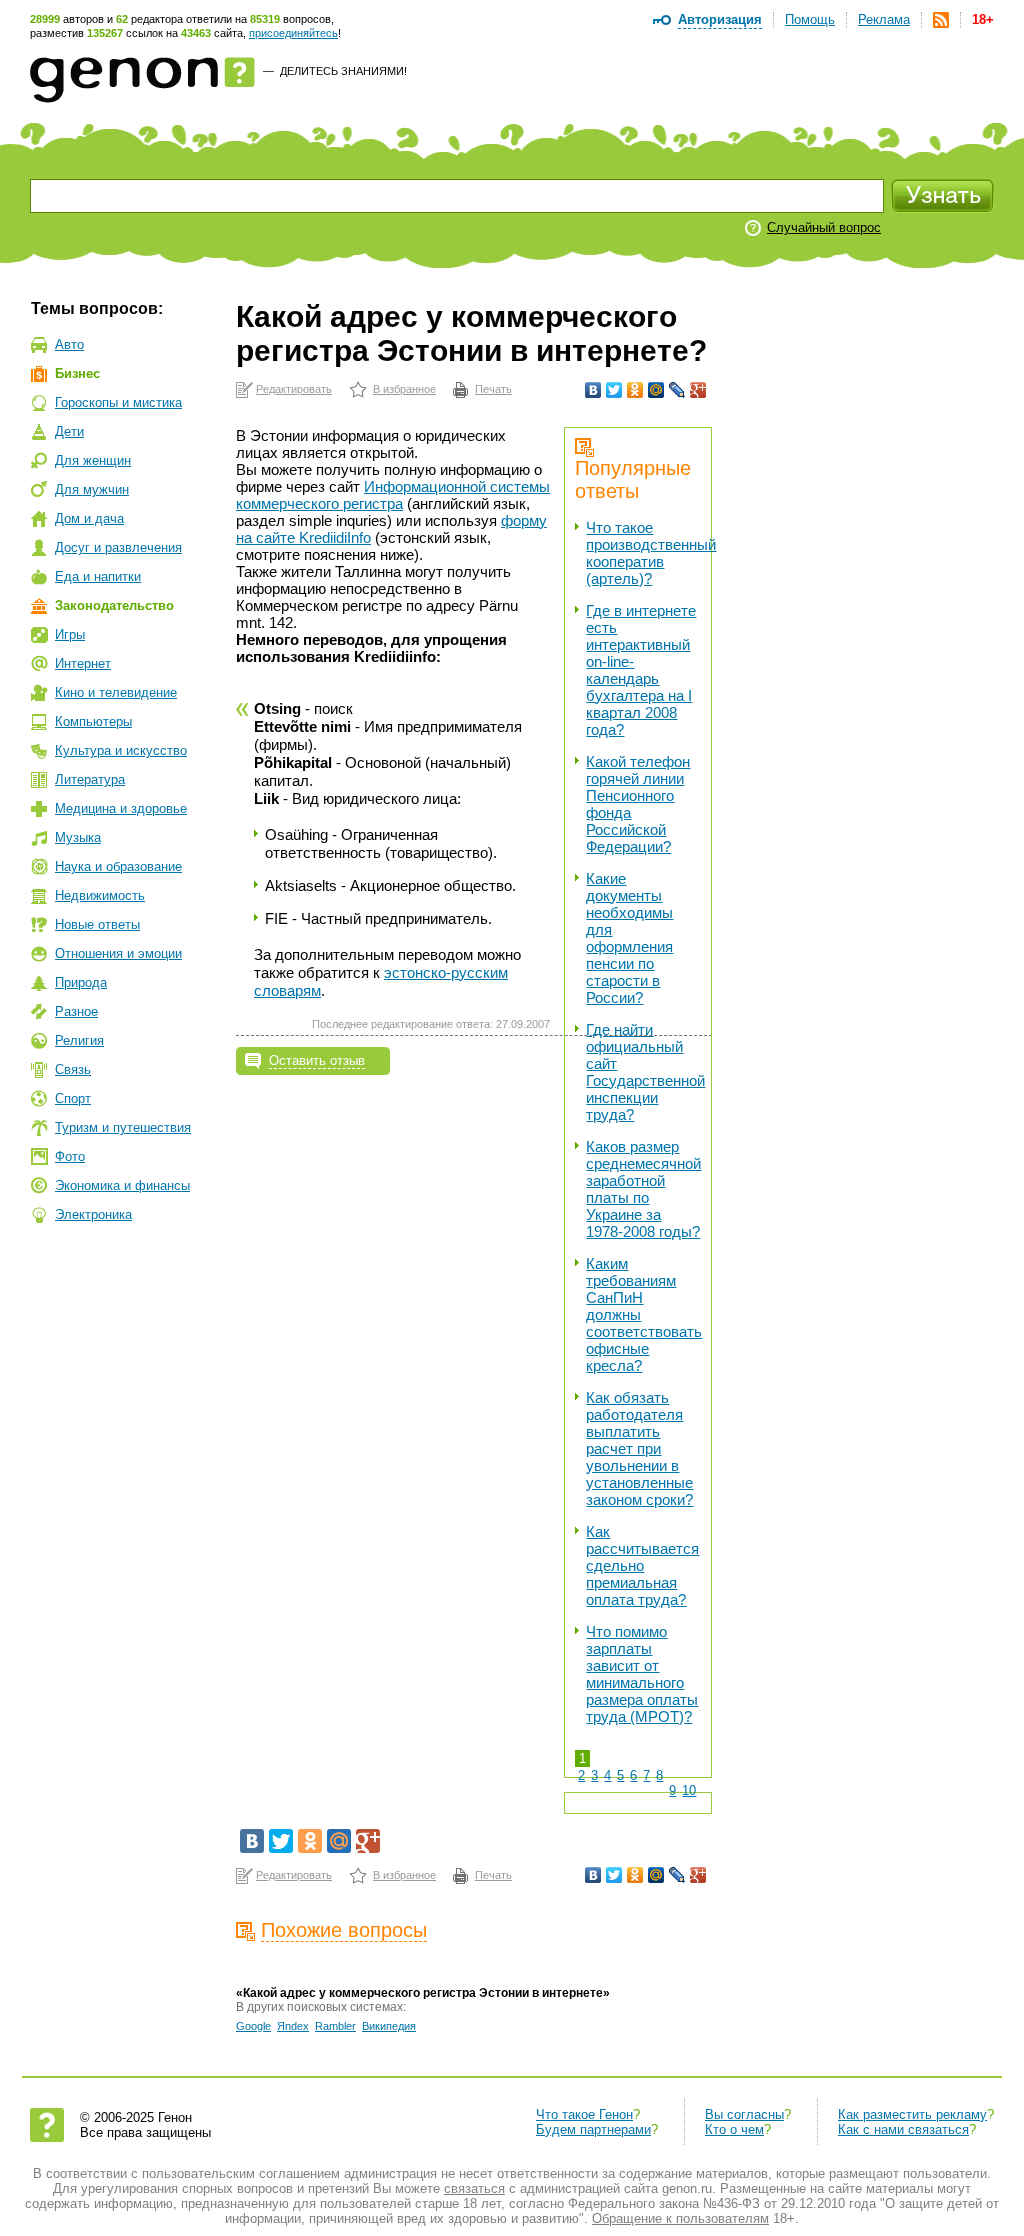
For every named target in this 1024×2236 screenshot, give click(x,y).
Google (253, 2026)
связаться (474, 2188)
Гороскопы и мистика (118, 402)
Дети (69, 431)
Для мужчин (92, 489)
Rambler (335, 2026)
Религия (79, 1040)
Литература (90, 779)
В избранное (404, 389)
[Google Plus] (698, 390)
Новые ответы (97, 924)
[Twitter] (614, 390)
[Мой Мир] (656, 390)
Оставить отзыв (317, 1060)
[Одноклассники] (635, 390)
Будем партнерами (593, 2129)
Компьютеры (93, 721)
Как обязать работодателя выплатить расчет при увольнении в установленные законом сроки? (639, 1448)
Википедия (389, 2026)
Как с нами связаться (903, 2129)
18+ (983, 19)
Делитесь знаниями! (343, 71)
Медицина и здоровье (121, 808)
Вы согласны (744, 2114)
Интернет (83, 663)
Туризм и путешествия (123, 1127)
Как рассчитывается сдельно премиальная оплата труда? (642, 1565)
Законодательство (114, 605)
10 (689, 1790)
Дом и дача (89, 518)
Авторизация (720, 19)
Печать (493, 389)
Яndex (293, 2026)
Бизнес (77, 373)
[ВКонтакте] (593, 390)
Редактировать (294, 389)
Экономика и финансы (122, 1185)
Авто (69, 344)
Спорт (73, 1098)
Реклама (884, 19)
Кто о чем (734, 2129)
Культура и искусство (121, 750)
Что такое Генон (584, 2114)
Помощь (810, 19)
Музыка (78, 837)
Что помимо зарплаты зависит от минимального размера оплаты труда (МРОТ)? (642, 1674)
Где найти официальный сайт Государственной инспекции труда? (645, 1072)
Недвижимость (100, 895)
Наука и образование (118, 866)
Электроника (93, 1214)
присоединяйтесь (293, 33)
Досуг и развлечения (118, 547)
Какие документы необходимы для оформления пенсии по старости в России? (629, 938)
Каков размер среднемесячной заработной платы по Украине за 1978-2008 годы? (643, 1189)
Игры (70, 634)
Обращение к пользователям (680, 2218)
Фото (70, 1156)
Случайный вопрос (824, 227)
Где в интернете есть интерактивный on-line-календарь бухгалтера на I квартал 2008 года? (641, 670)
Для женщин (93, 460)
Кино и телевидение (116, 692)
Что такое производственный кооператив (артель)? (651, 553)
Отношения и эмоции (118, 953)
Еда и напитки (98, 576)
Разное (76, 1011)
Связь (73, 1069)
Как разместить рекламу (912, 2114)
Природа (81, 982)
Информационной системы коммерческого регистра (393, 495)
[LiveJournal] (677, 390)
